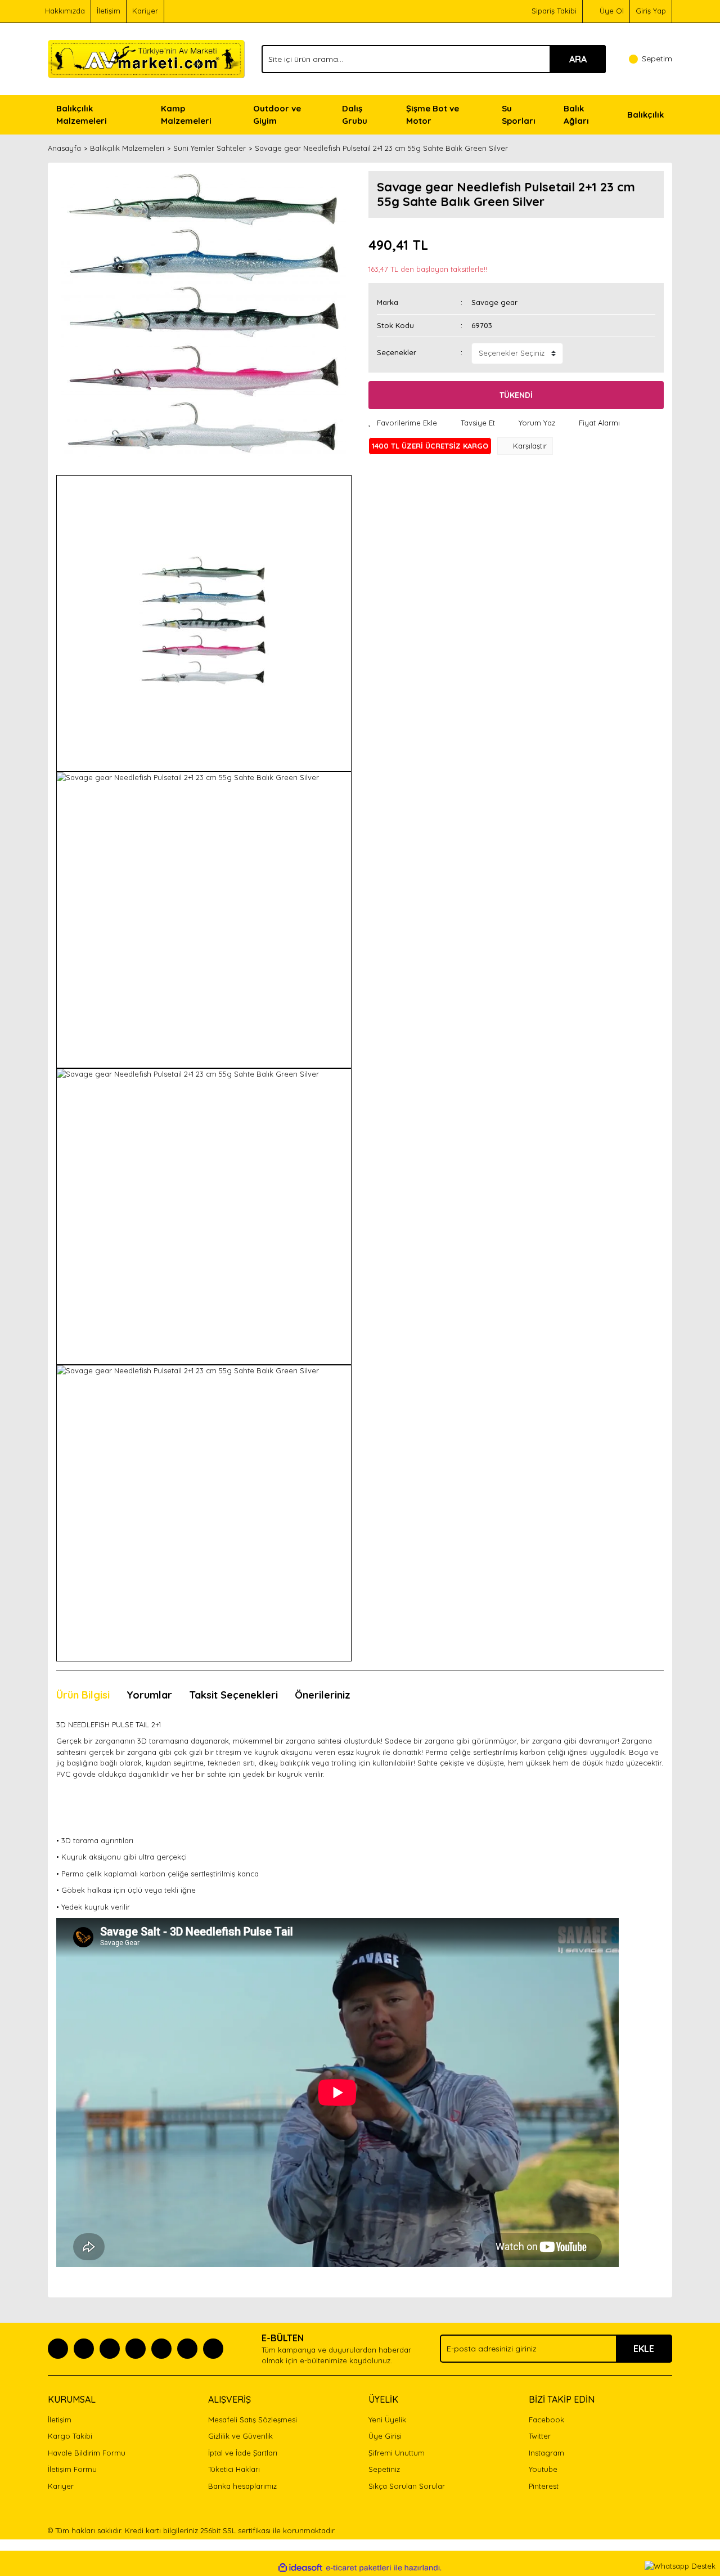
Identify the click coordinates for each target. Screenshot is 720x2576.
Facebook (546, 2420)
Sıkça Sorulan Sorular (407, 2486)
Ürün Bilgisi (83, 1695)
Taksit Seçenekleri (233, 1695)
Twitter (540, 2436)
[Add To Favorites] (403, 423)
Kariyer (145, 11)
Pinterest (544, 2486)
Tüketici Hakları (234, 2469)
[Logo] (146, 58)
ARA (578, 59)
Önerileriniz (323, 1695)
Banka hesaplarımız (242, 2486)
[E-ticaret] (359, 2568)
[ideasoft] (300, 2568)
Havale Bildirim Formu (87, 2453)
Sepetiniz (384, 2469)
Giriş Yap (651, 11)
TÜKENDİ (516, 395)
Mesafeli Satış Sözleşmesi (253, 2420)
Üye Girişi (385, 2436)
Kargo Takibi (70, 2436)
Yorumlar (149, 1695)
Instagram (546, 2453)
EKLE (644, 2349)
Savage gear (494, 302)
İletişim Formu (72, 2469)
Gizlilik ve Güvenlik (240, 2436)
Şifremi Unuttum (397, 2453)
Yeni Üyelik (387, 2420)
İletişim (109, 11)
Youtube (543, 2469)
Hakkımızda (65, 11)
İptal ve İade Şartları (243, 2453)
